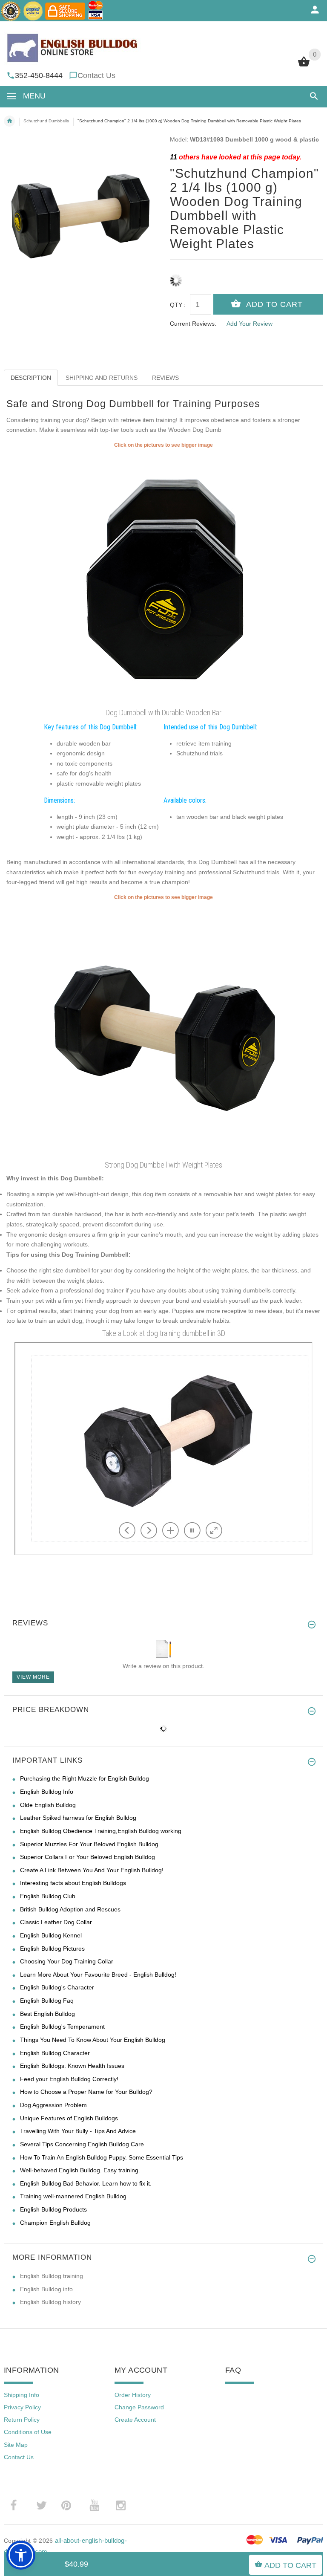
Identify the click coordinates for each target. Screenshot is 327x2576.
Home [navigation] (9, 121)
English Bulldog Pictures (52, 1949)
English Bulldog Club (48, 1896)
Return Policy (22, 2420)
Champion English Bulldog (55, 2223)
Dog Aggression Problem (53, 2105)
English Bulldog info (46, 2289)
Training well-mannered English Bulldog (73, 2196)
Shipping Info (22, 2395)
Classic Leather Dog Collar (56, 1922)
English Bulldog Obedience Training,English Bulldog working (101, 1831)
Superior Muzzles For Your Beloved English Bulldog (89, 1844)
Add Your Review (250, 324)
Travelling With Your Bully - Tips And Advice (78, 2131)
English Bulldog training (52, 2276)
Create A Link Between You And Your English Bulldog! (92, 1870)
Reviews (165, 378)
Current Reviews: (193, 324)
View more (33, 1677)
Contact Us (96, 75)
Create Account (135, 2420)
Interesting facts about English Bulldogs (73, 1883)
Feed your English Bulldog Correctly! (69, 2079)
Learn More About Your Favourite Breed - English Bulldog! (98, 1975)
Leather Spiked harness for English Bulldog (78, 1818)
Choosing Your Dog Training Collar (67, 1961)
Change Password (139, 2407)
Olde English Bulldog (48, 1805)
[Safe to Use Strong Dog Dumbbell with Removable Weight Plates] (163, 1029)
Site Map (16, 2445)
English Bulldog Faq (47, 2001)
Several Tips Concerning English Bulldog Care (82, 2144)
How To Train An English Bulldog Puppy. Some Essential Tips (102, 2157)
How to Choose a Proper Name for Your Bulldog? (86, 2092)
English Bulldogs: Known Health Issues (72, 2066)
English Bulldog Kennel (51, 1935)
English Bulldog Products (53, 2209)
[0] (304, 66)
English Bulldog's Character (57, 1987)
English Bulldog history (50, 2302)
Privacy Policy (22, 2407)
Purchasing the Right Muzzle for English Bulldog (85, 1778)
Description (31, 378)
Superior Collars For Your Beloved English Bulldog (87, 1857)
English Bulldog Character (55, 2053)
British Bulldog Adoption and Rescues (70, 1909)
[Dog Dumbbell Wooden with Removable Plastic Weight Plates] (163, 577)
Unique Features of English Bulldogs (69, 2118)
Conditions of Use (28, 2432)
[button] (312, 96)
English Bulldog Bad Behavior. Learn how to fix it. (86, 2183)
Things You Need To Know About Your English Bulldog (93, 2040)
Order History (133, 2395)
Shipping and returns (102, 378)
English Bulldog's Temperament (62, 2027)
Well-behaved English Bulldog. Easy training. (80, 2170)
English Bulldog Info (47, 1792)
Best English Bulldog (47, 2014)
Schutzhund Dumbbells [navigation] (46, 121)
